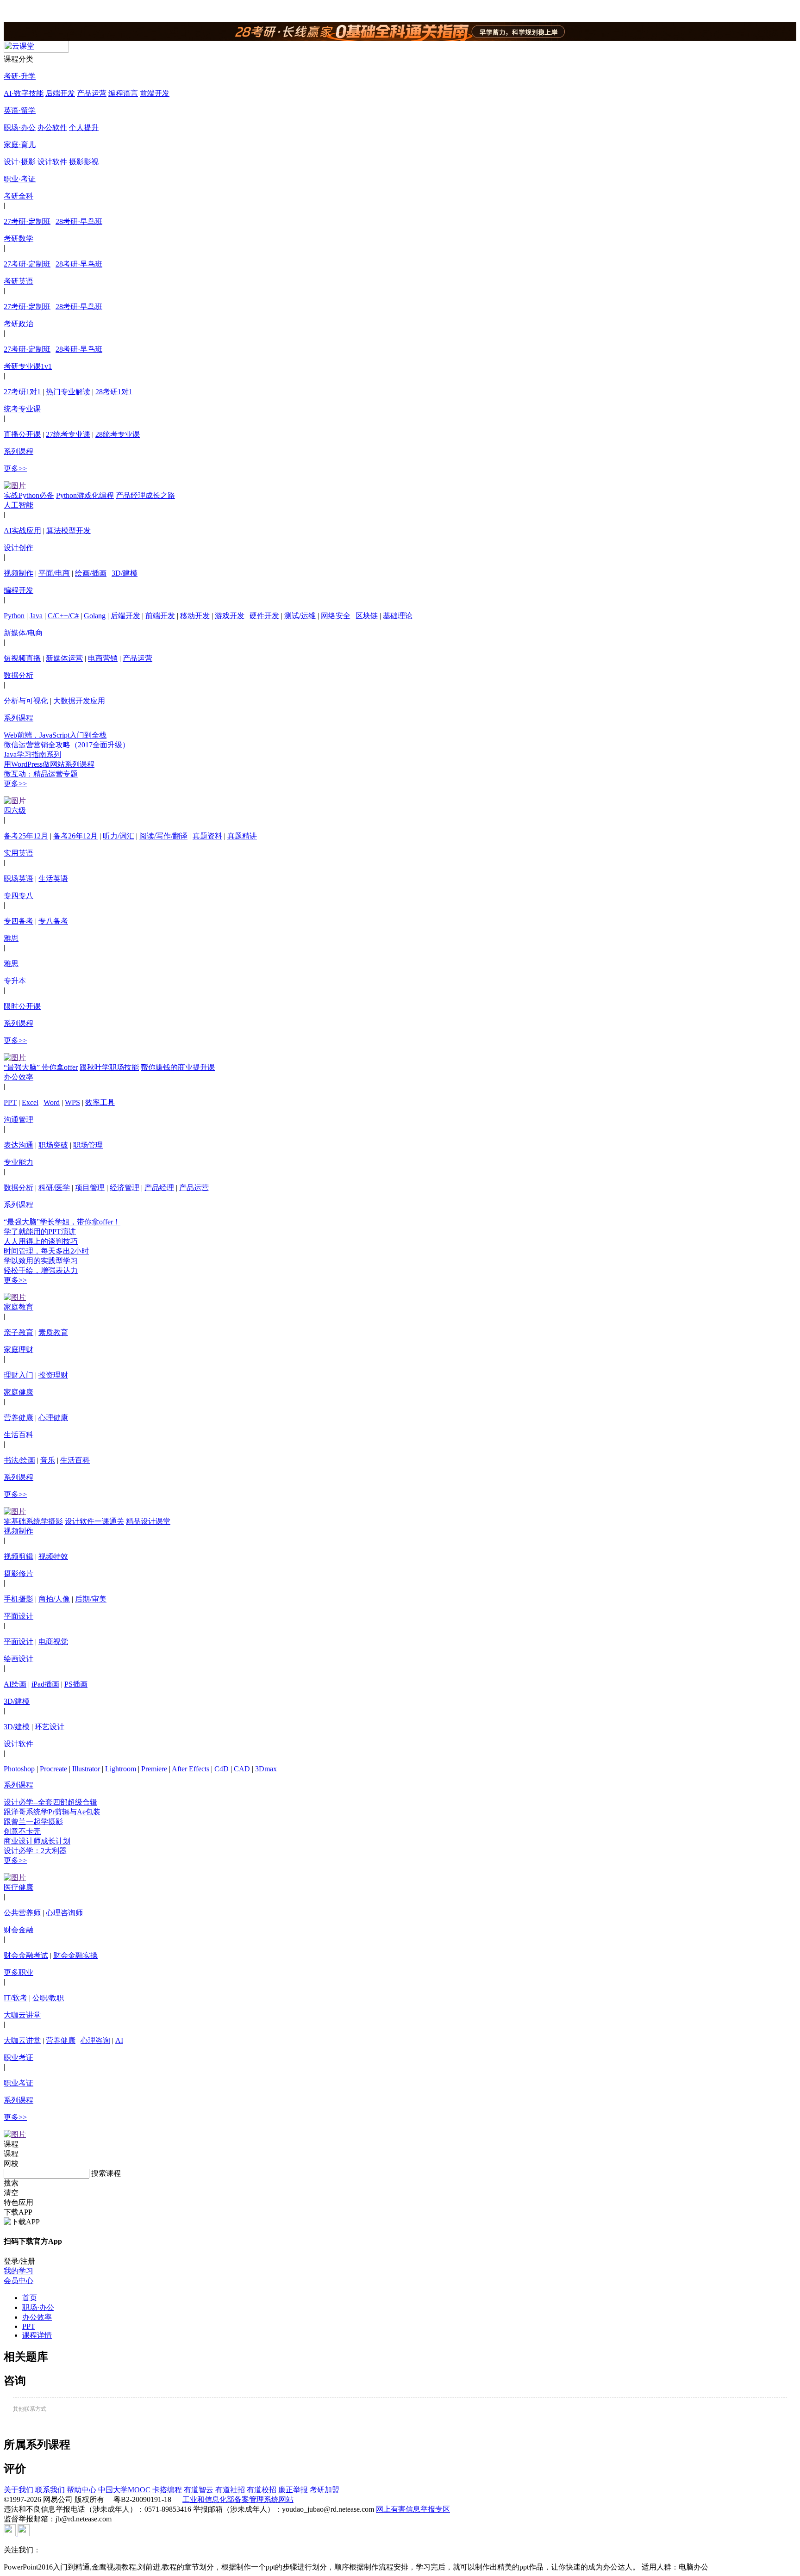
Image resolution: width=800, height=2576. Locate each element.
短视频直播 (22, 658)
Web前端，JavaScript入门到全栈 (55, 735)
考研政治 (19, 324)
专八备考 (53, 921)
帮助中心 (81, 2490)
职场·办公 (20, 127)
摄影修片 (19, 1574)
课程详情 (37, 2335)
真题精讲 (242, 836)
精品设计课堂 (148, 1521)
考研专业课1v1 (28, 366)
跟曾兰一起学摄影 (33, 1822)
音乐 (48, 1460)
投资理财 (53, 1375)
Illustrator (86, 1769)
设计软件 (52, 162)
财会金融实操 (75, 1955)
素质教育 (53, 1332)
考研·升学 (20, 76)
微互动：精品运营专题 (41, 774)
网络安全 (336, 616)
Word (52, 1102)
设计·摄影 (20, 162)
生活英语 (53, 878)
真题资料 (207, 836)
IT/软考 (16, 1998)
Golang (95, 616)
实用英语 (19, 853)
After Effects (191, 1769)
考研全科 (19, 196)
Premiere (154, 1769)
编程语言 (123, 93)
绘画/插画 (91, 573)
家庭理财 (19, 1350)
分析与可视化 (26, 701)
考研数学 (19, 239)
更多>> (15, 469)
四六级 (15, 810)
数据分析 (19, 675)
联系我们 (50, 2490)
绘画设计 (19, 1659)
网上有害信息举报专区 (413, 2509)
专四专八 (19, 896)
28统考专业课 (118, 434)
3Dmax (266, 1769)
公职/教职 (48, 1998)
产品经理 (159, 1188)
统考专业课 (22, 409)
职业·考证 (20, 179)
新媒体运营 (64, 658)
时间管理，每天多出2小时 (46, 1251)
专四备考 (19, 921)
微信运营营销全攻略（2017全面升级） (67, 745)
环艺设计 (50, 1727)
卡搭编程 (167, 2490)
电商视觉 (53, 1642)
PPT (10, 1102)
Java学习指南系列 (32, 754)
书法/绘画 (19, 1460)
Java (36, 616)
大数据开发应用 (79, 701)
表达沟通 (19, 1145)
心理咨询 (95, 2040)
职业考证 (19, 2058)
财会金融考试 (26, 1955)
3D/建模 (125, 573)
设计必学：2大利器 (35, 1851)
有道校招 (262, 2490)
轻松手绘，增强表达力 (41, 1270)
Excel (30, 1102)
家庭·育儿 (20, 145)
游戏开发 (230, 616)
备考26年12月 (75, 836)
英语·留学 (20, 110)
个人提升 (84, 127)
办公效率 (19, 1077)
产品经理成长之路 (145, 495)
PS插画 (76, 1684)
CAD (242, 1769)
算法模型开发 (69, 531)
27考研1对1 (22, 392)
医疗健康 (19, 1887)
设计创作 (19, 548)
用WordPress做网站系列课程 (49, 764)
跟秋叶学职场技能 (109, 1067)
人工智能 (19, 505)
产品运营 (92, 93)
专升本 (15, 981)
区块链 (367, 616)
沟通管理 (19, 1120)
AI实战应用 (22, 531)
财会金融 (19, 1930)
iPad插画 (45, 1684)
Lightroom (121, 1769)
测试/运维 (300, 616)
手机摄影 (19, 1599)
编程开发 (19, 590)
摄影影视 (84, 162)
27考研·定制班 (27, 221)
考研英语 (19, 281)
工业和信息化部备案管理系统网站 (238, 2499)
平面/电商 (54, 573)
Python (14, 616)
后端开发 (60, 93)
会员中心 (19, 2281)
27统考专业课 (68, 434)
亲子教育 (19, 1332)
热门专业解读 (68, 392)
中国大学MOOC (124, 2490)
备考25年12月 (26, 836)
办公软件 (52, 127)
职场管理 (88, 1145)
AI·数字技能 (24, 93)
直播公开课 (22, 434)
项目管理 (90, 1188)
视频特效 (53, 1556)
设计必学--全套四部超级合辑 (50, 1802)
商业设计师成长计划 (37, 1841)
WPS (72, 1102)
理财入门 (19, 1375)
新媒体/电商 (23, 633)
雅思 (11, 938)
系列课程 (19, 451)
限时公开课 (22, 1006)
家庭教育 (19, 1307)
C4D (222, 1769)
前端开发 (155, 93)
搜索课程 (106, 2173)
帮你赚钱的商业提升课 (178, 1067)
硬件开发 (264, 616)
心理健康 (53, 1418)
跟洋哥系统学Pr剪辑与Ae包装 (52, 1812)
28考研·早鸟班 (79, 221)
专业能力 (19, 1162)
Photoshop (19, 1769)
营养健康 (19, 1418)
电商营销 (103, 658)
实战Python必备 (29, 495)
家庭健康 (19, 1392)
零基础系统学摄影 (33, 1521)
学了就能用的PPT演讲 (40, 1232)
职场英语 (19, 878)
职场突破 (53, 1145)
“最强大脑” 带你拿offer (41, 1067)
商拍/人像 (54, 1599)
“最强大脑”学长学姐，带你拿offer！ (62, 1222)
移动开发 (195, 616)
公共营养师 (22, 1913)
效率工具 (100, 1102)
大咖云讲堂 (22, 2015)
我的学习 (19, 2271)
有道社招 (230, 2490)
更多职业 (19, 1972)
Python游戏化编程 (85, 495)
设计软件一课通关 (94, 1521)
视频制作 (19, 573)
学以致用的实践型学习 (41, 1261)
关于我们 (19, 2490)
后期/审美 (91, 1599)
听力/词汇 (119, 836)
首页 (30, 2298)
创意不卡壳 (22, 1831)
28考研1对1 (114, 392)
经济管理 (125, 1188)
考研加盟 (325, 2490)
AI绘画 (15, 1684)
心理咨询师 (64, 1913)
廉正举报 (293, 2490)
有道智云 (199, 2490)
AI (119, 2040)
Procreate (53, 1769)
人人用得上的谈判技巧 (41, 1241)
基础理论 (398, 616)
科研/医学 (54, 1188)
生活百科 (19, 1435)
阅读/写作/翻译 (163, 836)
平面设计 (19, 1616)
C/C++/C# (63, 616)
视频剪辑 (19, 1556)
